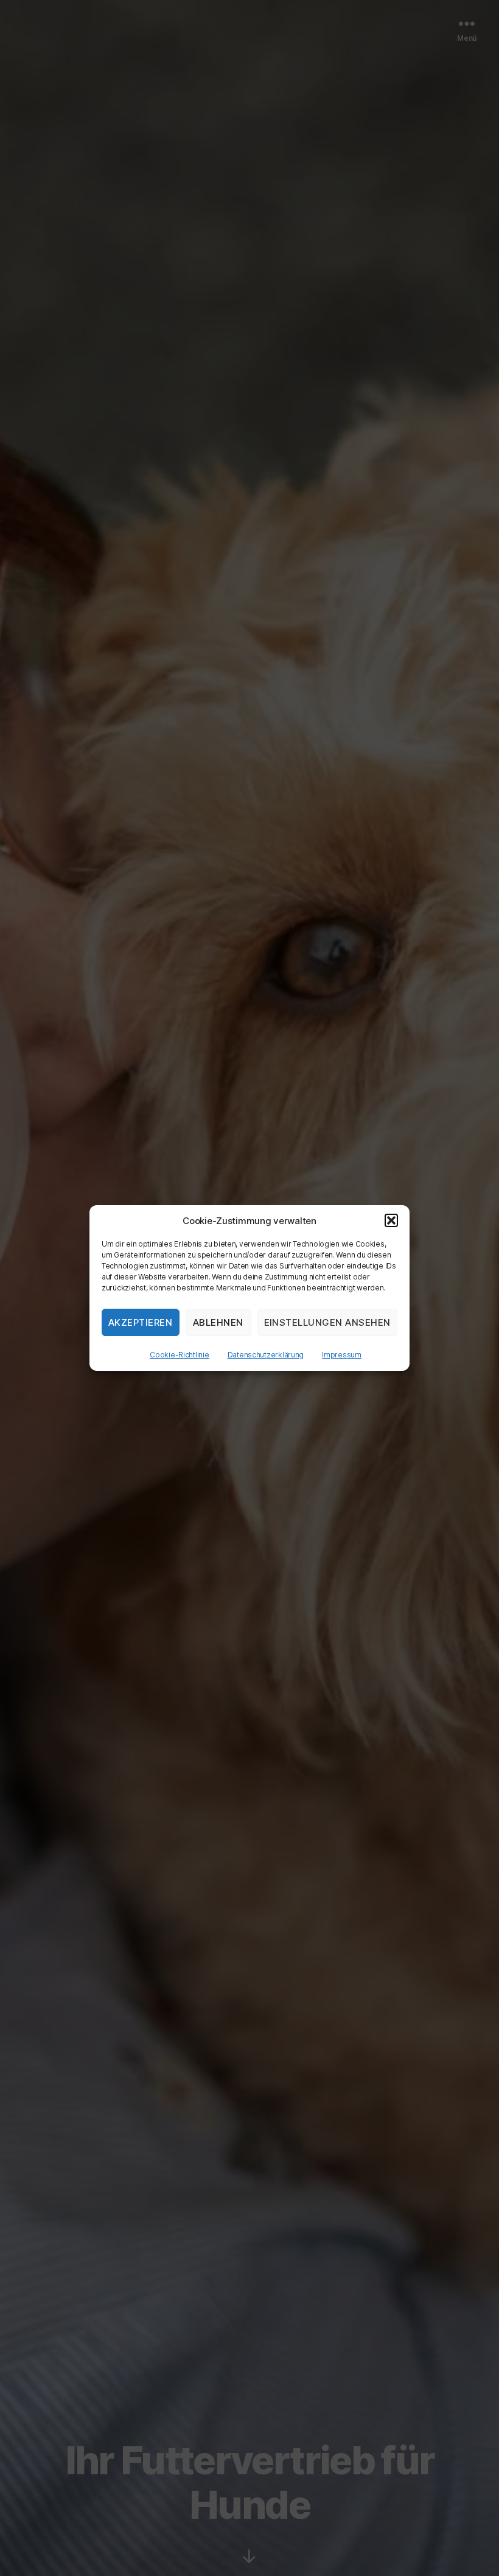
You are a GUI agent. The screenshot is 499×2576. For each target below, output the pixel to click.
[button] (391, 1220)
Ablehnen (218, 1322)
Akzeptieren (141, 1322)
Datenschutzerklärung (266, 1355)
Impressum (342, 1355)
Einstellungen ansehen (328, 1322)
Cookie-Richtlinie (179, 1355)
